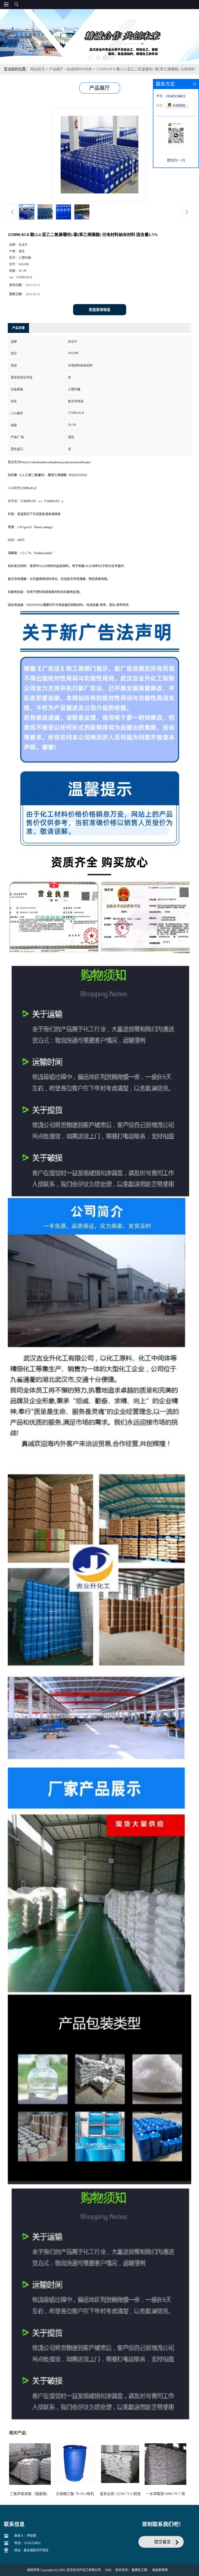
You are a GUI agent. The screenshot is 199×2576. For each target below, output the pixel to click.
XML (108, 2570)
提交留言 (162, 2542)
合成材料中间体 (79, 69)
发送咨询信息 (99, 310)
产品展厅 (56, 69)
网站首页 (38, 69)
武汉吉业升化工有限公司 (84, 2570)
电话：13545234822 (27, 2543)
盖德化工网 (139, 2570)
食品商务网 (160, 2570)
